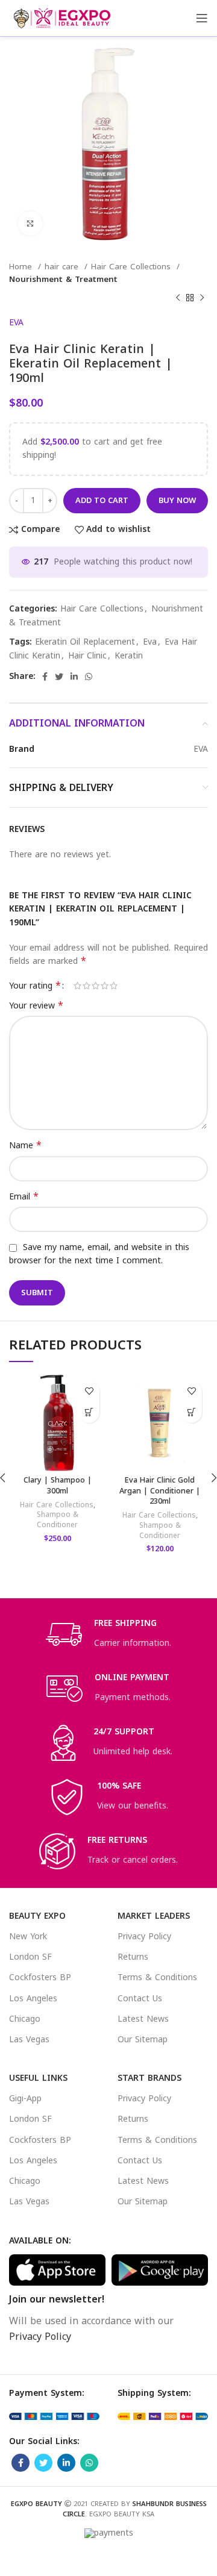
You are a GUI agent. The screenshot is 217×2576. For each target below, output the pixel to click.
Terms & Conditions (157, 1977)
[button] (89, 1412)
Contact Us (140, 1999)
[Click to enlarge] (30, 224)
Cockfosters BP (40, 1977)
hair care (63, 267)
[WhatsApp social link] (89, 677)
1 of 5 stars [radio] (77, 986)
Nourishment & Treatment (63, 279)
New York (28, 1937)
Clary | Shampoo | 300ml (58, 1486)
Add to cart (102, 500)
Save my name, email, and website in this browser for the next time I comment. (99, 1254)
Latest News (143, 2019)
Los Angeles (33, 1999)
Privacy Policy (144, 1937)
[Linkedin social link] (74, 677)
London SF (30, 1957)
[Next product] (202, 298)
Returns (133, 1957)
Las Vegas (29, 2040)
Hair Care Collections (132, 267)
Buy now (177, 500)
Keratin (129, 656)
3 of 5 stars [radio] (96, 986)
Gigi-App (25, 2099)
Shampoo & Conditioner (58, 1520)
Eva (150, 642)
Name (25, 1146)
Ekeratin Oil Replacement (85, 642)
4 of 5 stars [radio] (105, 986)
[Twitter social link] (59, 677)
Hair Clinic (87, 656)
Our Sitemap (143, 2040)
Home (22, 267)
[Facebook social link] (45, 677)
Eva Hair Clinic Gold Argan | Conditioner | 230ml (160, 1491)
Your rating (35, 986)
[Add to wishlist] (89, 1391)
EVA (16, 323)
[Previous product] (178, 298)
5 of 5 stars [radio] (114, 986)
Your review (36, 1006)
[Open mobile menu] (202, 18)
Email (24, 1197)
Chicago (25, 2019)
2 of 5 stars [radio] (86, 986)
